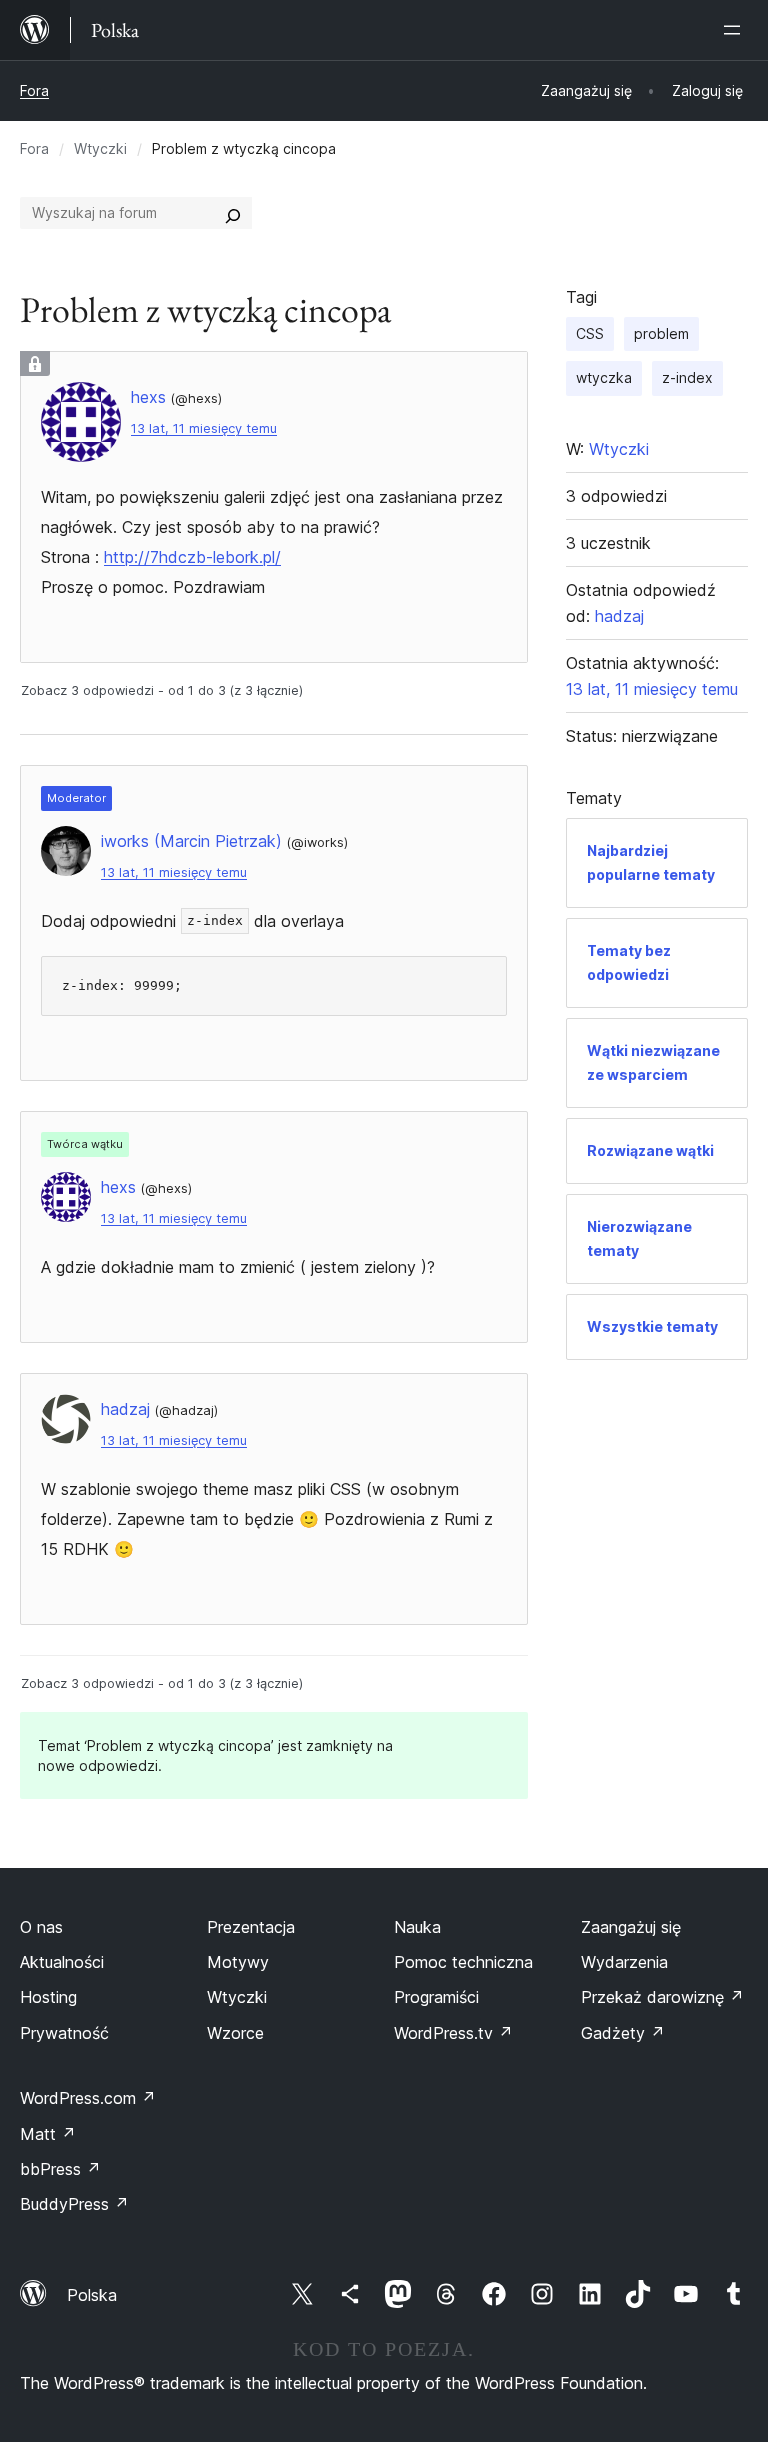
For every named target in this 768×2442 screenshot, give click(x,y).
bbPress (60, 2169)
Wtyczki (100, 148)
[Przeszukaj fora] (233, 213)
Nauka (417, 1927)
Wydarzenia (624, 1962)
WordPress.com (88, 2098)
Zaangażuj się (631, 1927)
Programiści (436, 1997)
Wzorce (235, 2033)
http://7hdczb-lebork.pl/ (192, 557)
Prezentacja (251, 1927)
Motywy (238, 1962)
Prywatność (64, 2033)
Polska (92, 2295)
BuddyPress (74, 2204)
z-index (687, 377)
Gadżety (623, 2033)
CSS (590, 333)
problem (661, 333)
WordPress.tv (453, 2033)
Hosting (48, 1997)
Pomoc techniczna (463, 1962)
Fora (34, 90)
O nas (41, 1927)
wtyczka (604, 377)
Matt (48, 2134)
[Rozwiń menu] (736, 30)
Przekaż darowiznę (662, 1997)
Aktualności (62, 1962)
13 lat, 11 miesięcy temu (204, 428)
